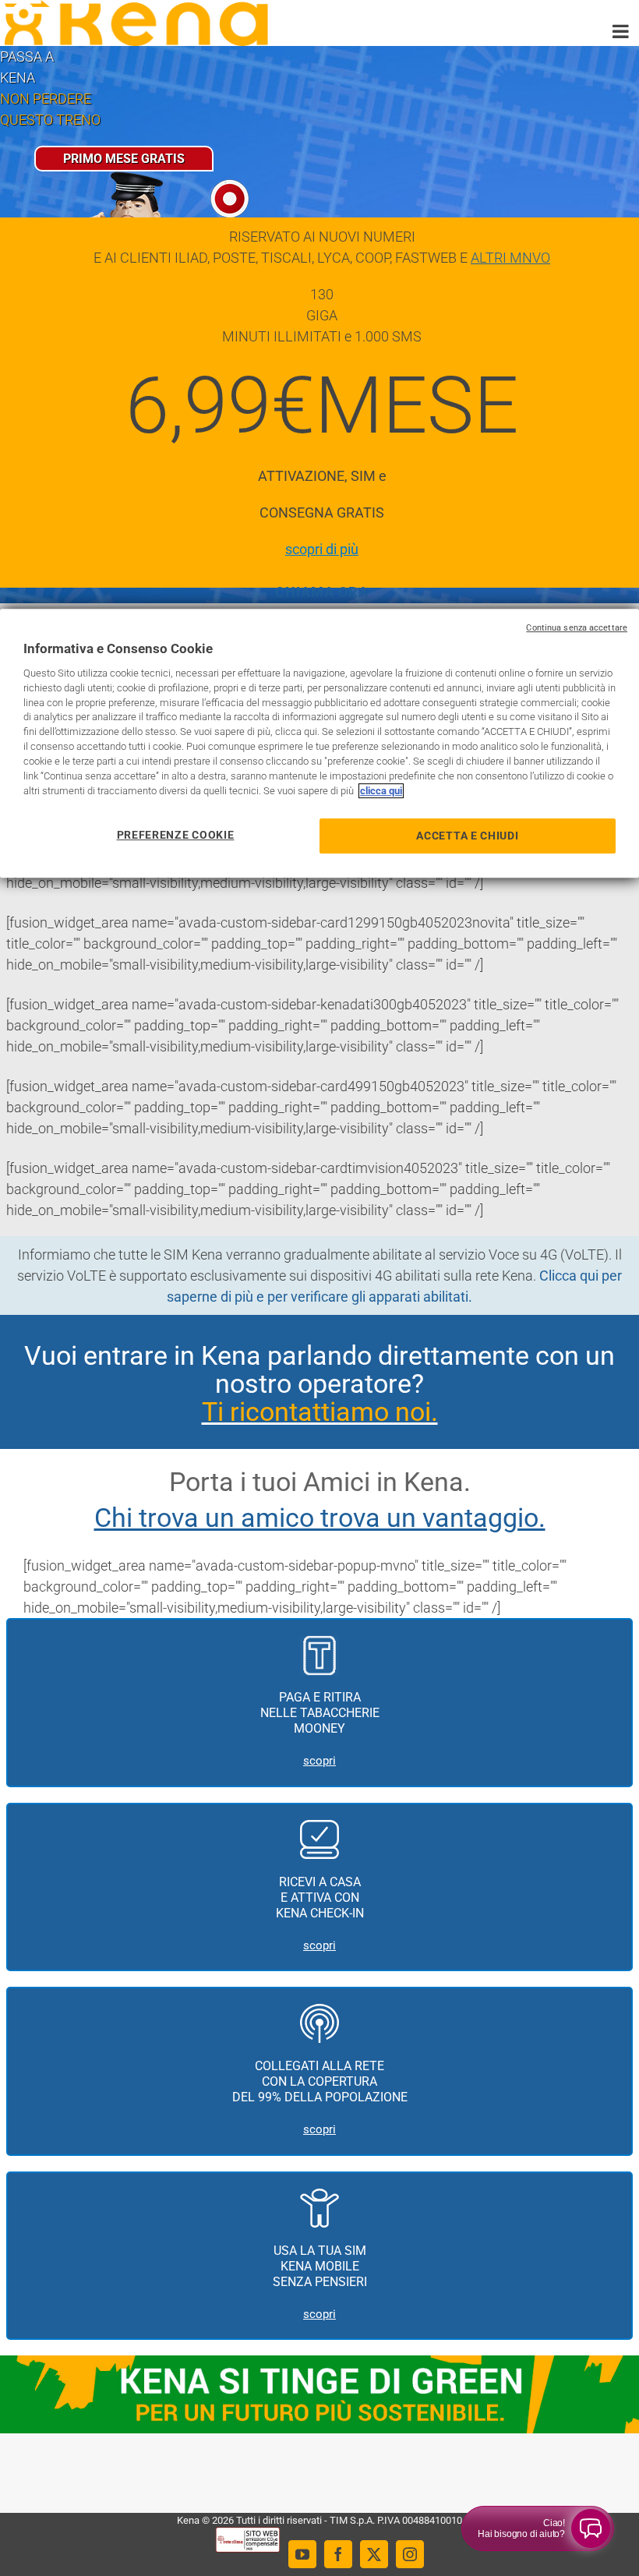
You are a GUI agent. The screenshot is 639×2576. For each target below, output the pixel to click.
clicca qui (381, 791)
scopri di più (322, 549)
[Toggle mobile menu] (622, 31)
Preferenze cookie (176, 835)
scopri (319, 1761)
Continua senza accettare (577, 628)
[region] (319, 743)
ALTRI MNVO (510, 258)
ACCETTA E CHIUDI (467, 836)
